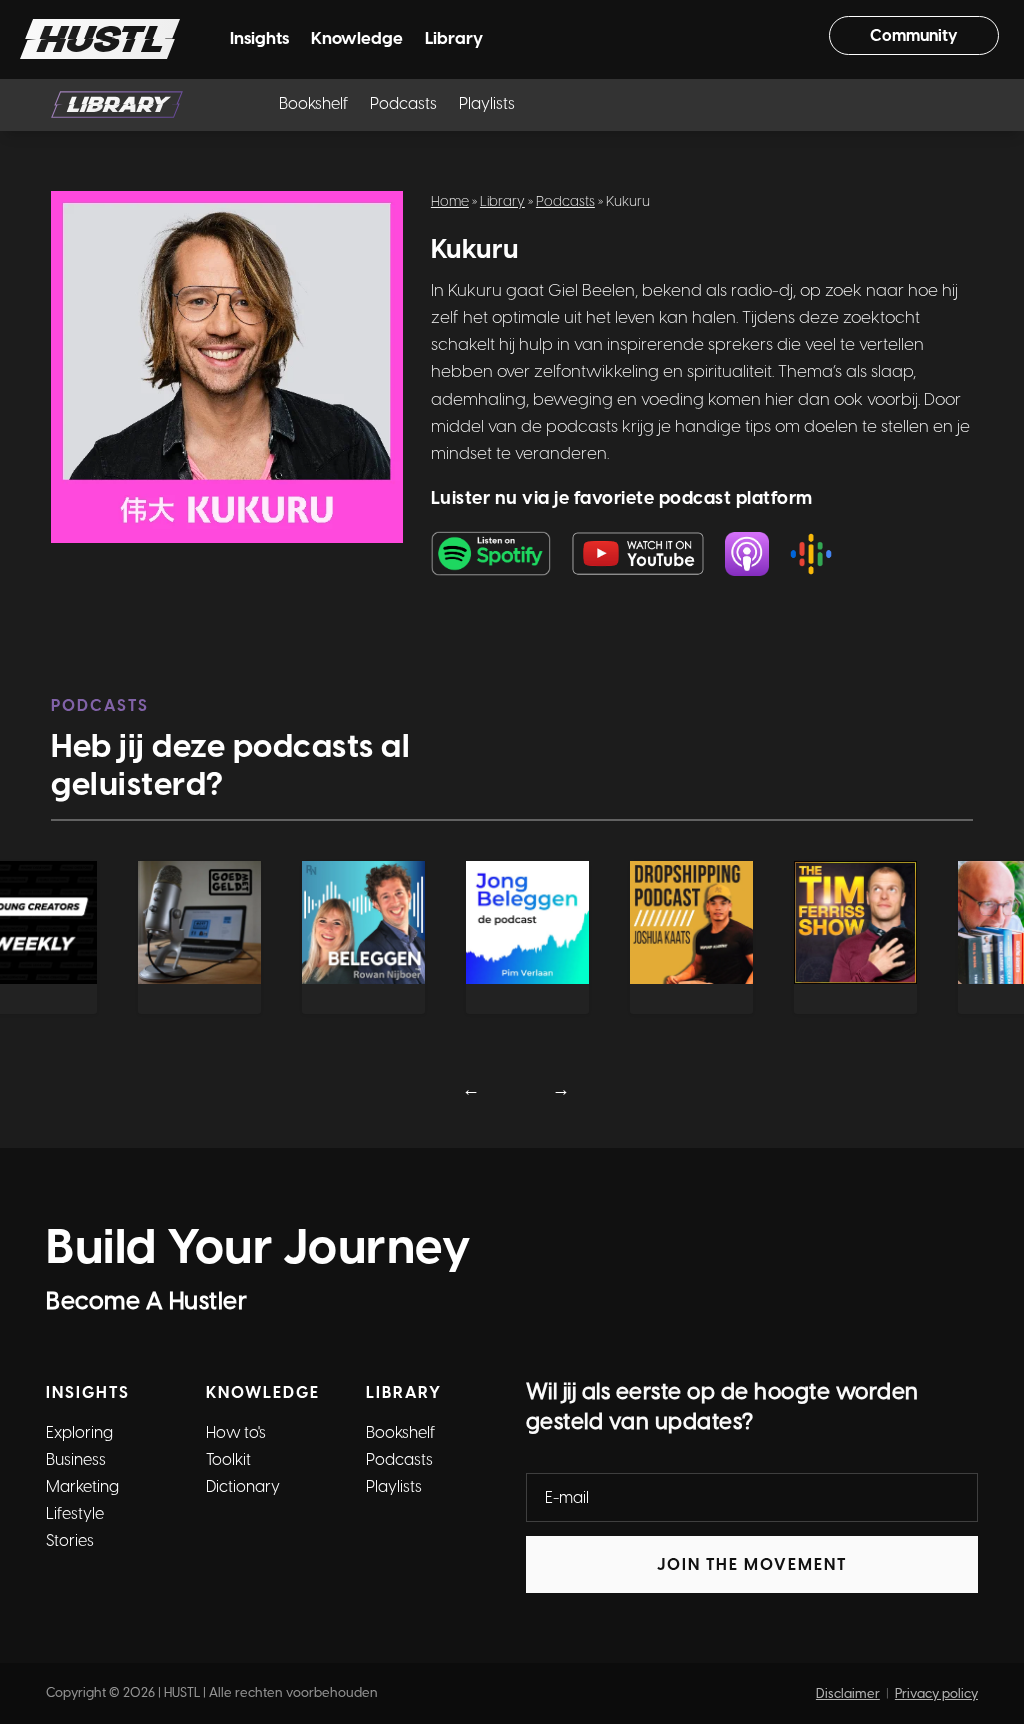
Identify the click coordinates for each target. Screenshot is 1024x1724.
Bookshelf (313, 105)
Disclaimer (848, 1693)
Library (454, 39)
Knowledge (357, 39)
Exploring (79, 1432)
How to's (236, 1432)
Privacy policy (936, 1693)
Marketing (82, 1486)
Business (76, 1459)
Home (450, 201)
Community (914, 35)
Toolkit (228, 1459)
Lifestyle (75, 1513)
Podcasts (403, 105)
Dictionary (243, 1486)
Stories (70, 1540)
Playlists (487, 105)
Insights (259, 39)
